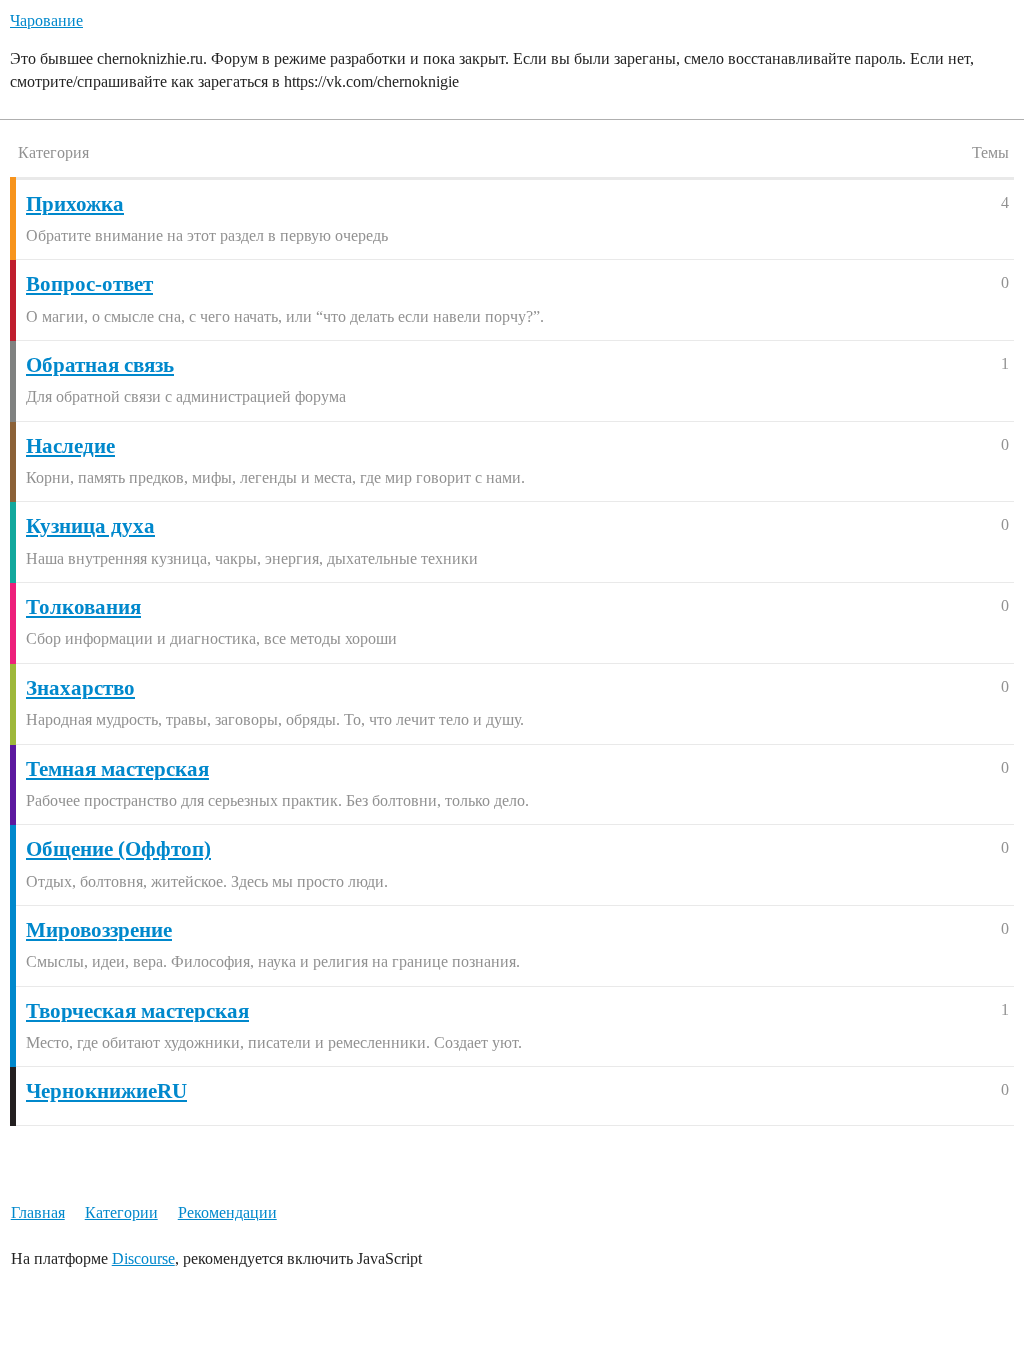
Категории (121, 1212)
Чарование (46, 20)
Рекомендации (227, 1212)
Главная (38, 1212)
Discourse (143, 1258)
